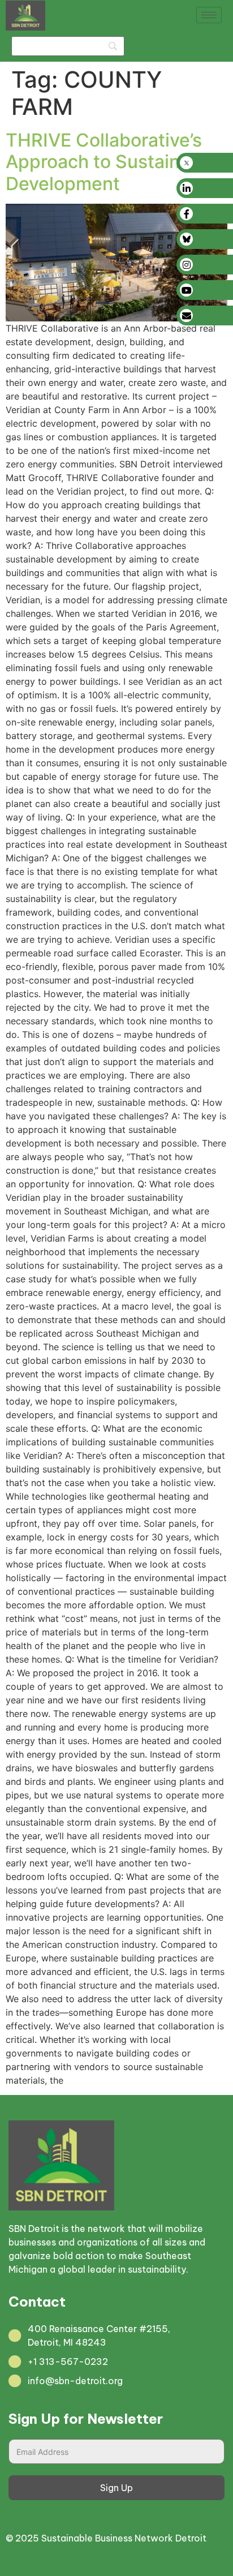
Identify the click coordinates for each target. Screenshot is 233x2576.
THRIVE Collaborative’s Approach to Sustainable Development (111, 162)
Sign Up (116, 2488)
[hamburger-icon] (209, 15)
